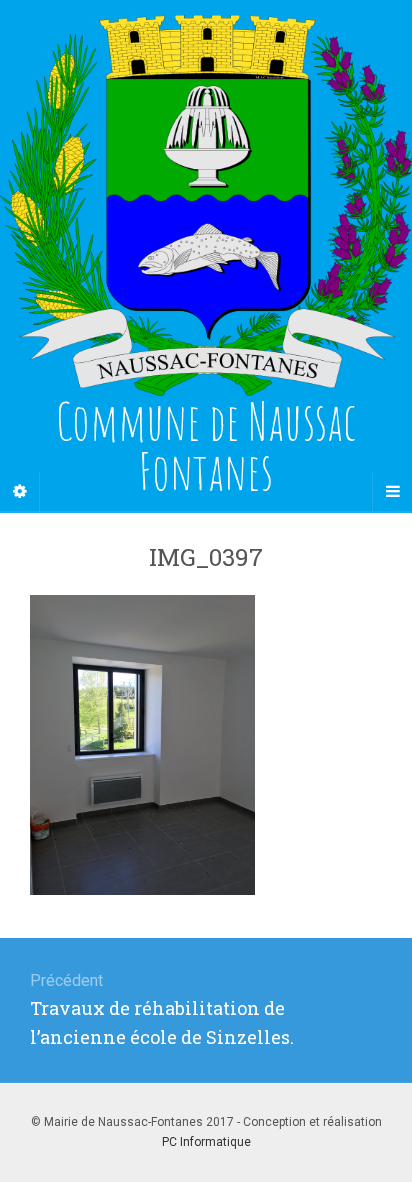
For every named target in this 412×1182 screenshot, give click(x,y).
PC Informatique (206, 1142)
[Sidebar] (20, 492)
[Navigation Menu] (392, 492)
